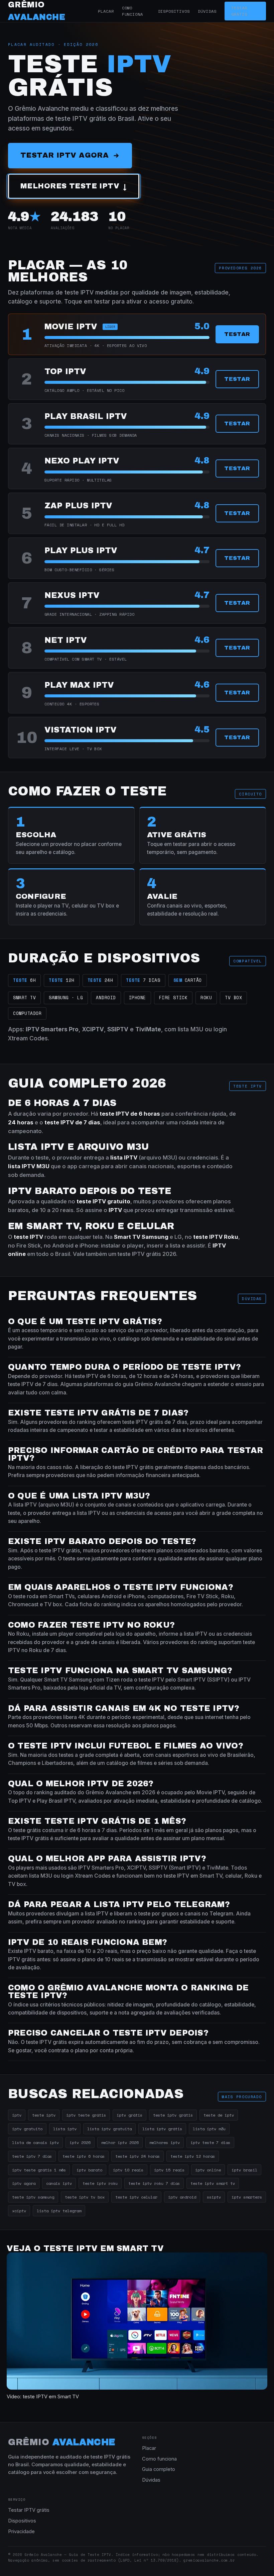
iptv (17, 2115)
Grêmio (62, 2442)
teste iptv (44, 2115)
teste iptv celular (136, 2197)
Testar (237, 334)
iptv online (208, 2170)
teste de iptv (219, 2115)
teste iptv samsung (33, 2197)
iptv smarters (247, 2197)
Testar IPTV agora (64, 155)
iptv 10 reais (128, 2170)
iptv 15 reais (169, 2170)
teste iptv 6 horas (84, 2156)
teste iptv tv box (85, 2197)
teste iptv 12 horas (193, 2156)
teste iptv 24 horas (138, 2156)
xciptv (19, 2211)
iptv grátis (129, 2115)
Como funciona (133, 11)
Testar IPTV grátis (29, 2510)
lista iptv (65, 2129)
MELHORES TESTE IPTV (74, 186)
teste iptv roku (100, 2183)
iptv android (182, 2197)
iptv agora (24, 2183)
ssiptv (214, 2197)
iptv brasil (244, 2170)
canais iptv (59, 2183)
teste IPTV (208, 1237)
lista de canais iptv (35, 2142)
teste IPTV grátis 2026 (147, 1254)
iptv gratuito (27, 2129)
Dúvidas (207, 11)
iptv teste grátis (86, 2115)
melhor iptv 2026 (120, 2142)
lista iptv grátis (162, 2129)
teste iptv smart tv (213, 2183)
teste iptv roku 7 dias (154, 2183)
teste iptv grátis (173, 2115)
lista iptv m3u (209, 2129)
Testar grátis (239, 11)
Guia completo (159, 2469)
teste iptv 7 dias (32, 2156)
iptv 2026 (80, 2142)
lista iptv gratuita (109, 2129)
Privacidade (21, 2531)
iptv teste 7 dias (210, 2142)
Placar (106, 11)
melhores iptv (165, 2142)
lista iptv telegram (59, 2211)
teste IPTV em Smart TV (51, 2397)
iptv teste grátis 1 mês (39, 2170)
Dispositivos (174, 11)
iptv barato (89, 2170)
